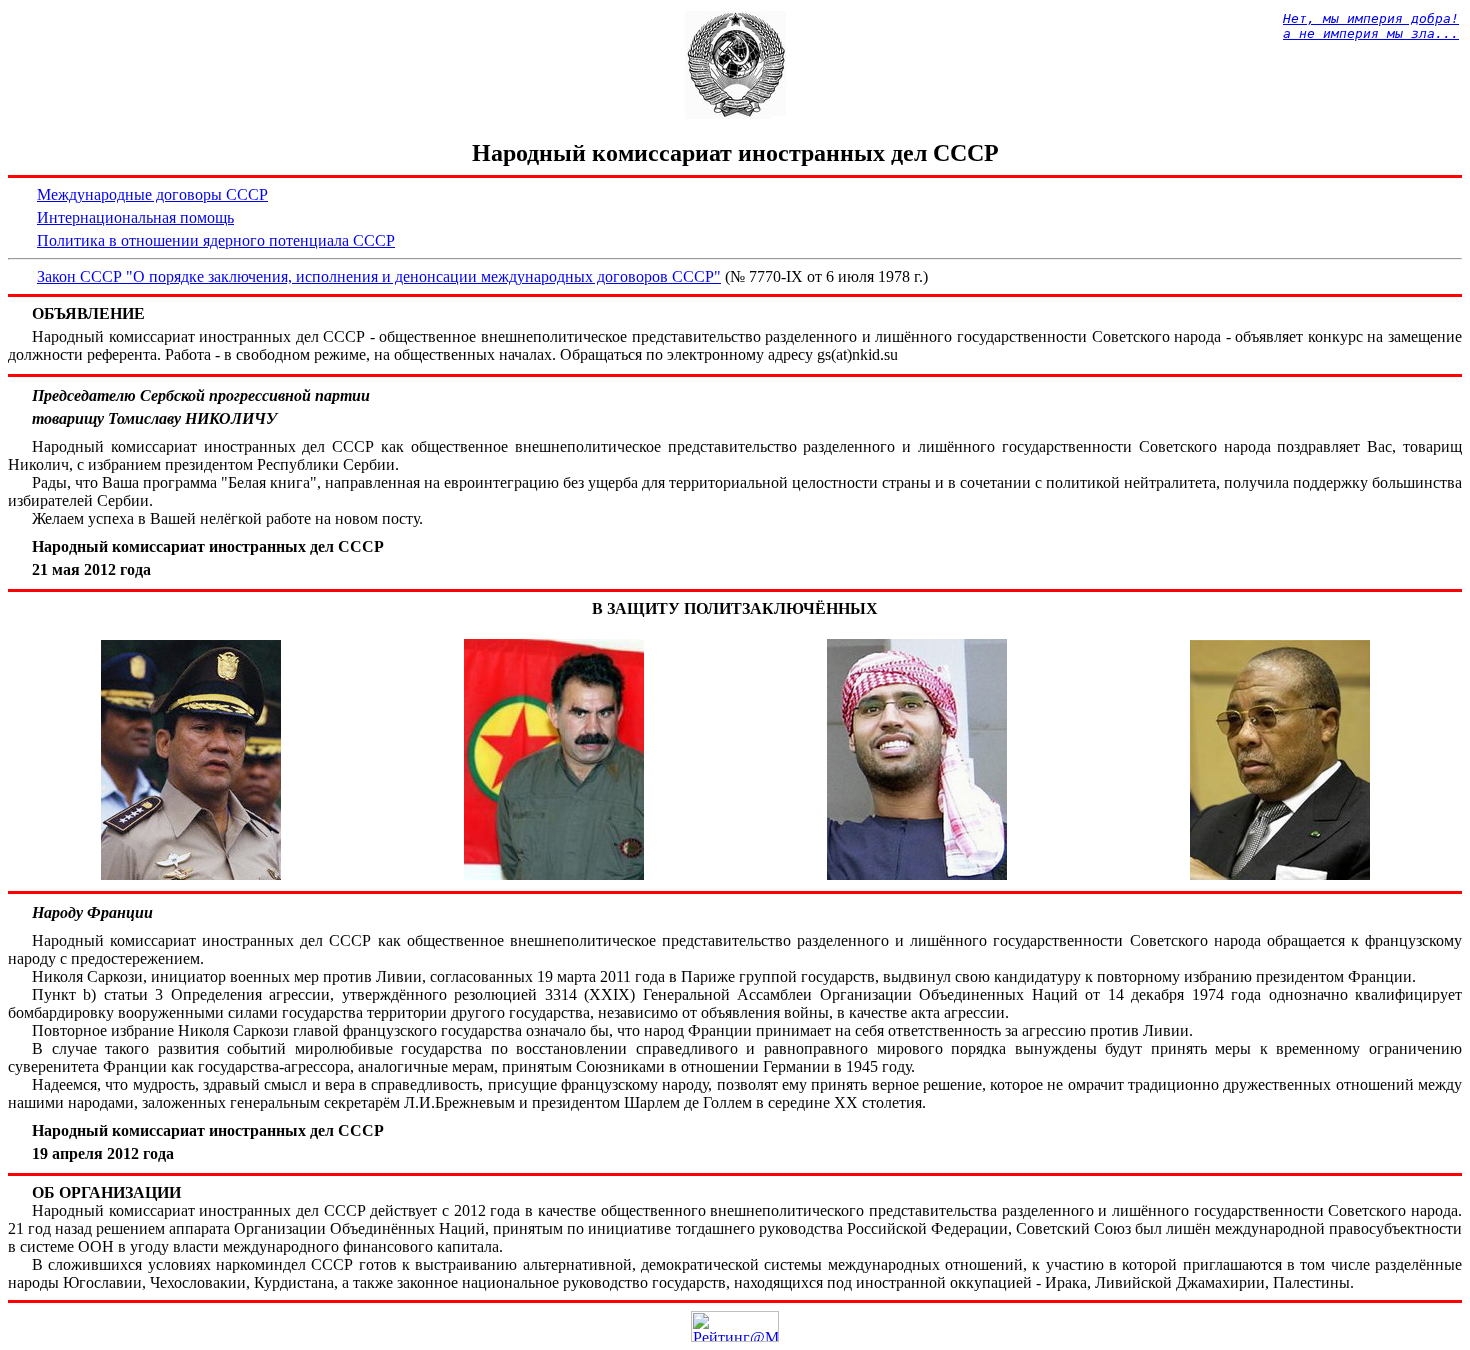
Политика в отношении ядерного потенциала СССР (216, 240)
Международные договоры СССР (152, 194)
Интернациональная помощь (135, 217)
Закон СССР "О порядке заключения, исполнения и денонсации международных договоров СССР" (379, 276)
